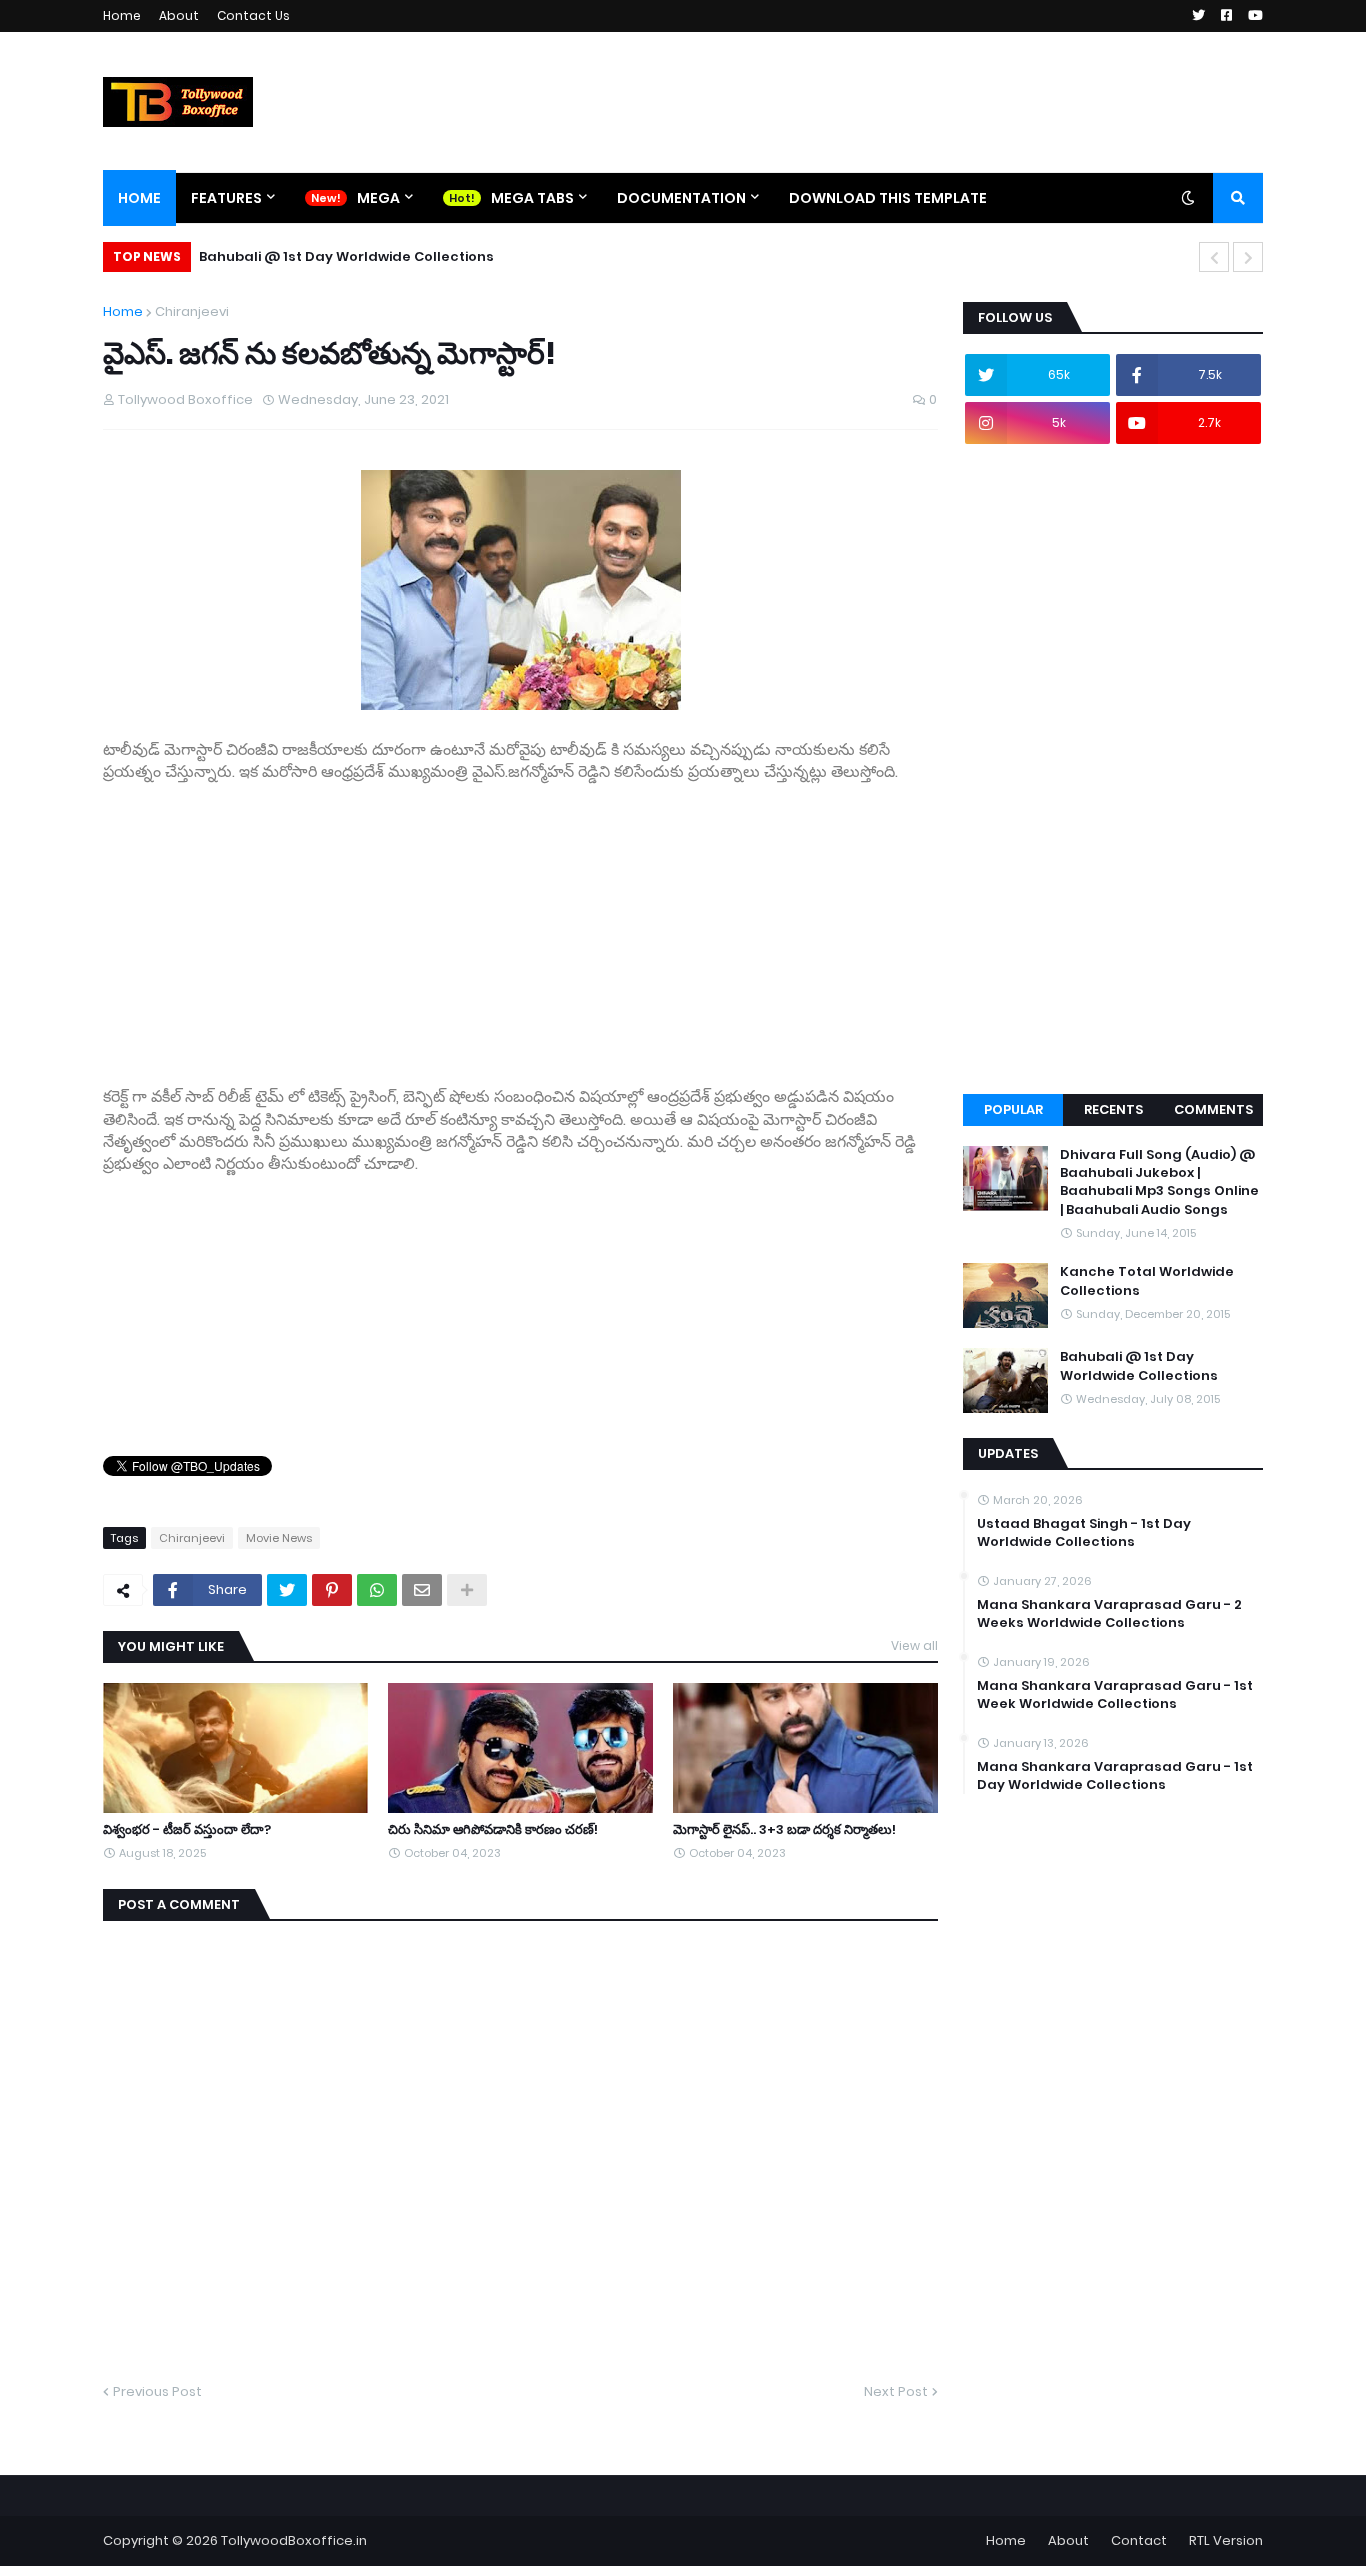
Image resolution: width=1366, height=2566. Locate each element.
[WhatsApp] (377, 1590)
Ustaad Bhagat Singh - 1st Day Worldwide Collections (1084, 1533)
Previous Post (157, 2391)
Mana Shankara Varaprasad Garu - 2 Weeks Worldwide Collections (1109, 1614)
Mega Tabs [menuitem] (532, 198)
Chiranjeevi (192, 311)
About (179, 15)
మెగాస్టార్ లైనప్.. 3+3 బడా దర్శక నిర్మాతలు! (784, 1830)
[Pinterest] (332, 1590)
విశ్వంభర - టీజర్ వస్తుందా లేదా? (187, 1830)
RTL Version (1226, 2540)
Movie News (279, 1538)
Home (122, 15)
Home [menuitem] (139, 198)
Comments (1213, 1109)
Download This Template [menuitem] (888, 198)
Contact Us (253, 15)
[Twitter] (287, 1590)
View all (914, 1645)
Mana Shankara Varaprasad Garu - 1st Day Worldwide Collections (1115, 1776)
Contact (1139, 2540)
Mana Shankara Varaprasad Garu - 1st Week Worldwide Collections (1115, 1695)
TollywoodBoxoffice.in (294, 2540)
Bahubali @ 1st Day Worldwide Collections (346, 256)
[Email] (422, 1590)
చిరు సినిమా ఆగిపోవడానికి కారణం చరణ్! (493, 1830)
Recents (1113, 1109)
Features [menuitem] (226, 198)
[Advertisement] (520, 924)
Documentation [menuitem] (681, 198)
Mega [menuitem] (378, 198)
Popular (1013, 1109)
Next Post (896, 2391)
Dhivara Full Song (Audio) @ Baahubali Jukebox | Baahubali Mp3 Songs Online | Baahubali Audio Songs (1159, 1182)
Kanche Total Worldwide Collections (1147, 1281)
